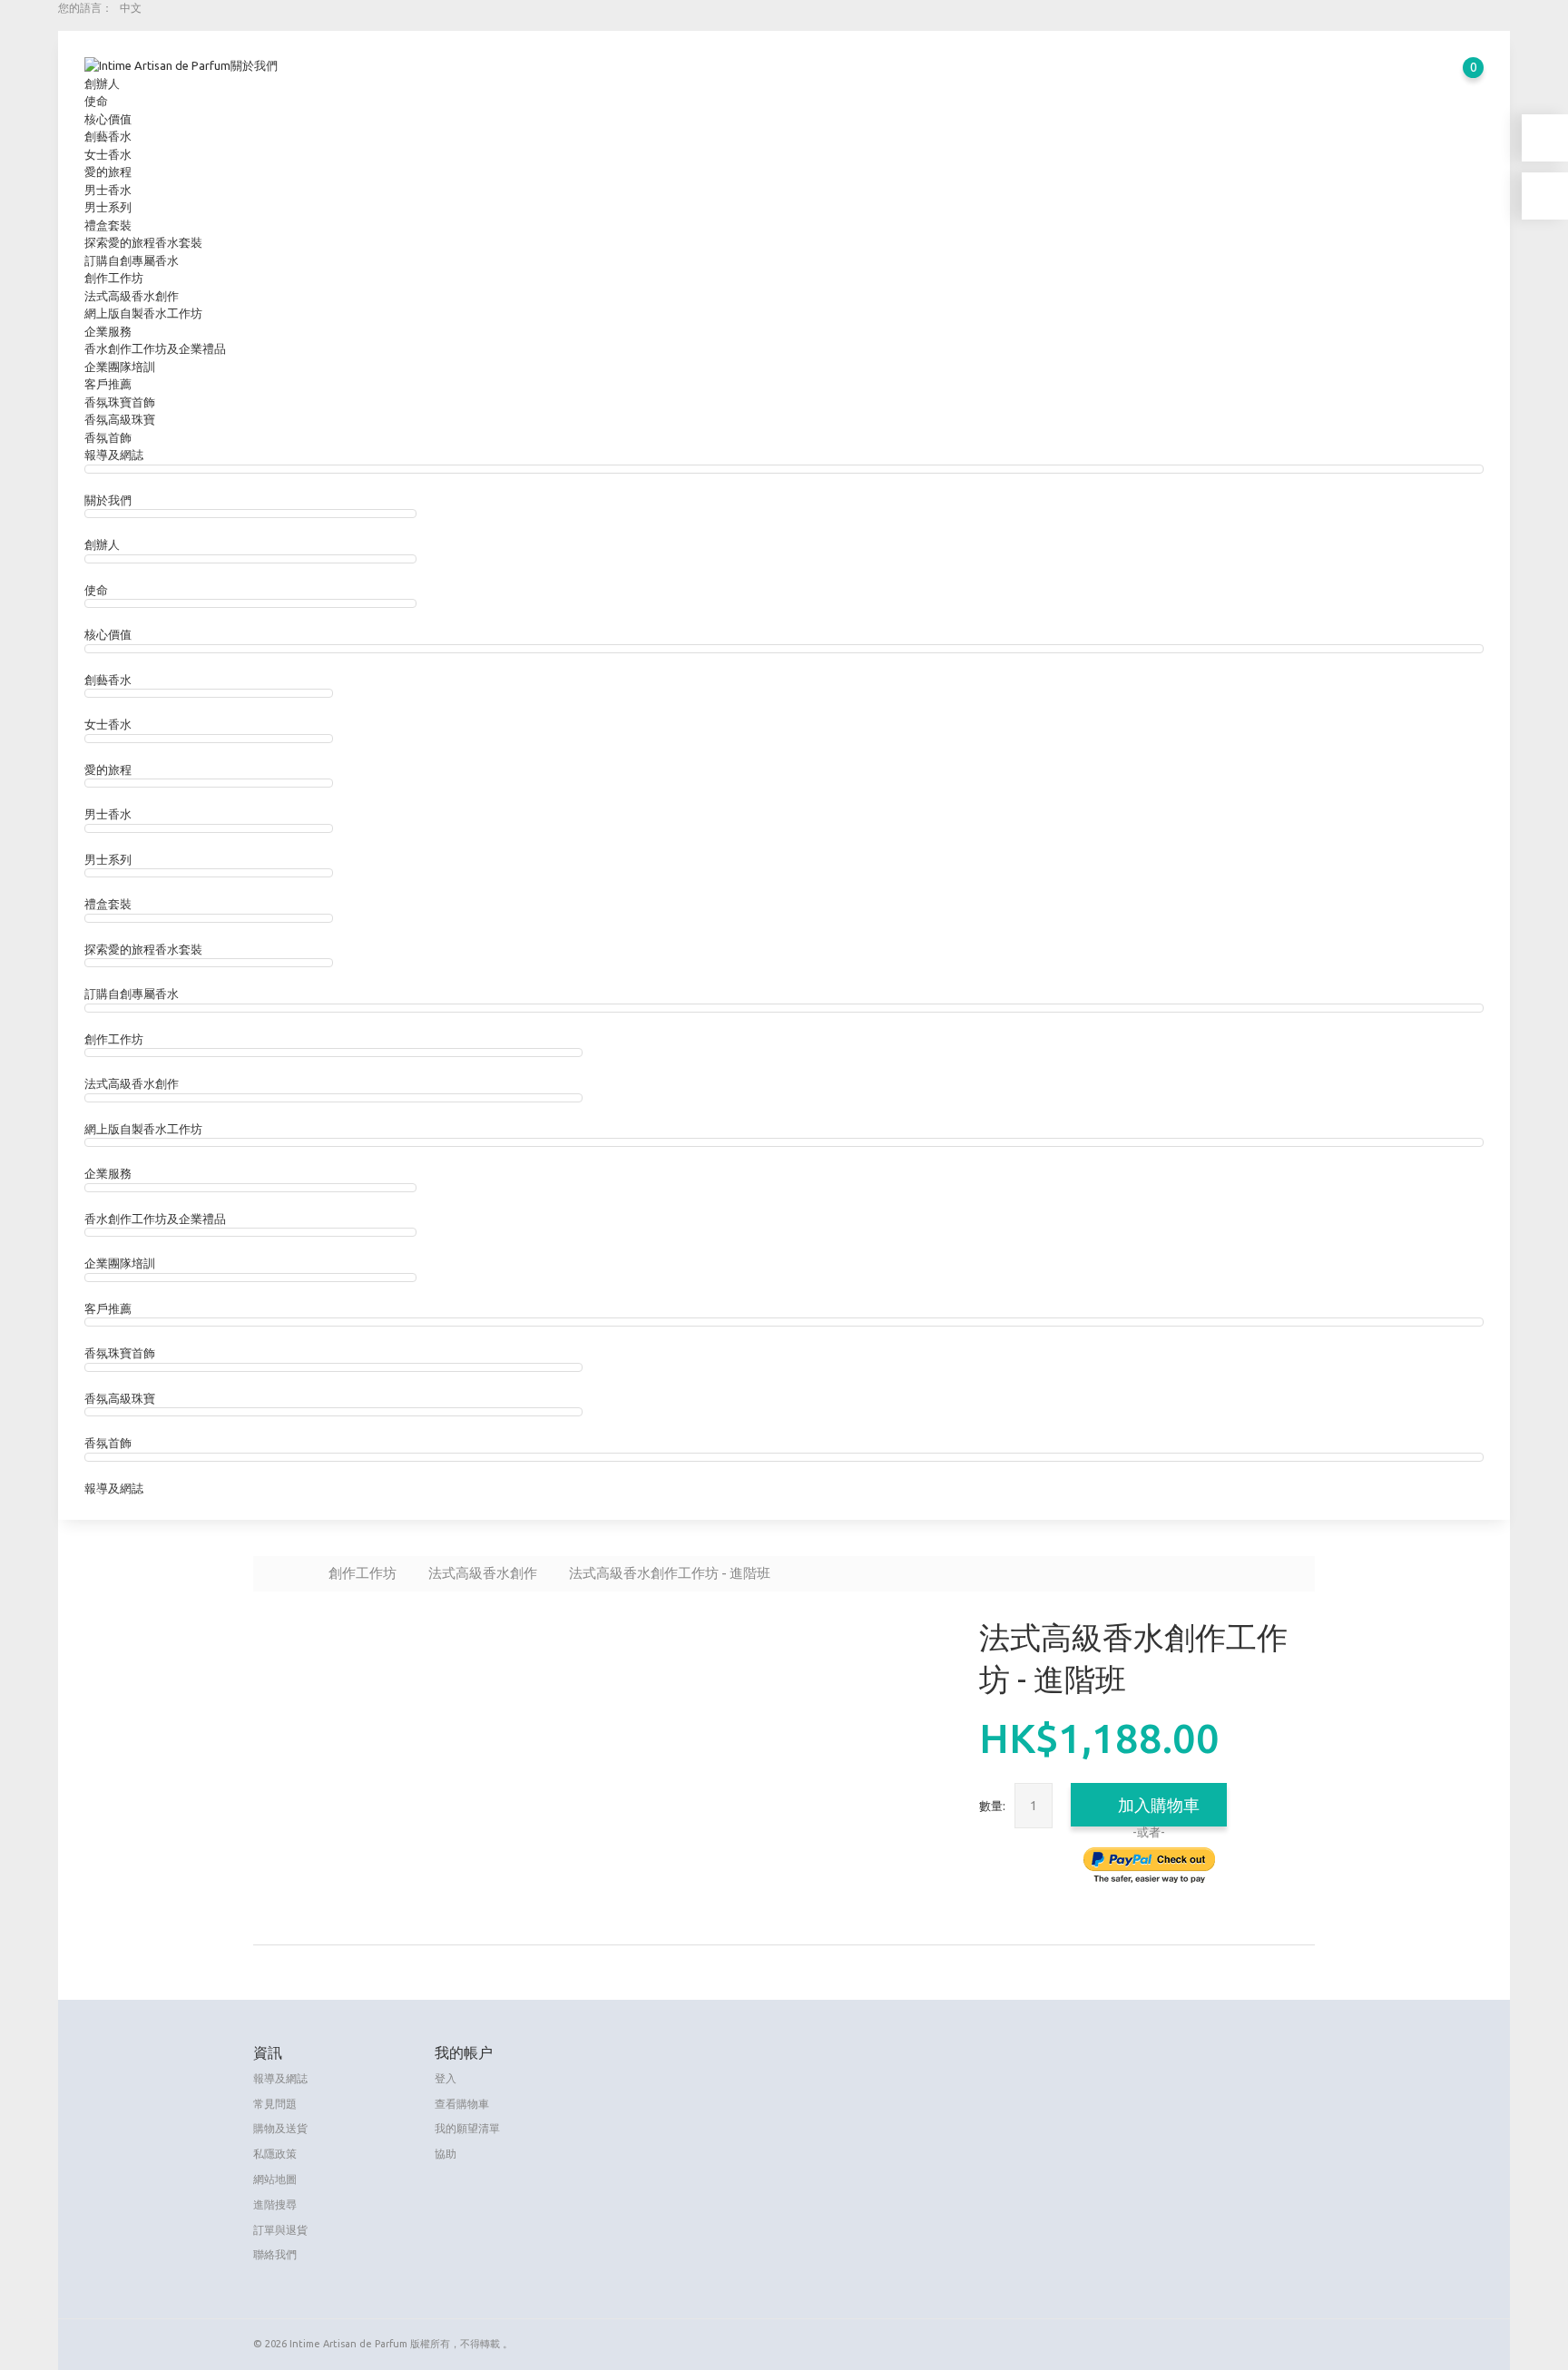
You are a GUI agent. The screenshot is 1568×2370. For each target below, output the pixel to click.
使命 (96, 101)
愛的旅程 (108, 171)
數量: (992, 1806)
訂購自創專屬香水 (132, 260)
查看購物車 (462, 2104)
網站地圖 (275, 2179)
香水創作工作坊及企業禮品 (155, 348)
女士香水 (108, 154)
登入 (446, 2078)
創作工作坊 (114, 278)
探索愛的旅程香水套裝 (143, 242)
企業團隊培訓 (120, 367)
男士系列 (108, 207)
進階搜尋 (275, 2204)
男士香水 (108, 190)
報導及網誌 (114, 455)
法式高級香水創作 (132, 296)
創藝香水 (108, 136)
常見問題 (275, 2104)
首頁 (290, 1572)
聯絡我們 (275, 2254)
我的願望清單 (467, 2128)
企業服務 (108, 331)
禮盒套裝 (108, 225)
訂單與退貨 (280, 2230)
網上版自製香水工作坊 (143, 313)
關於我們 (254, 65)
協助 (446, 2154)
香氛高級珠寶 (120, 419)
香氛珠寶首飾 (120, 402)
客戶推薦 (108, 384)
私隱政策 (275, 2154)
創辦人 (102, 83)
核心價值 (108, 119)
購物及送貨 (280, 2128)
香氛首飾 (108, 437)
